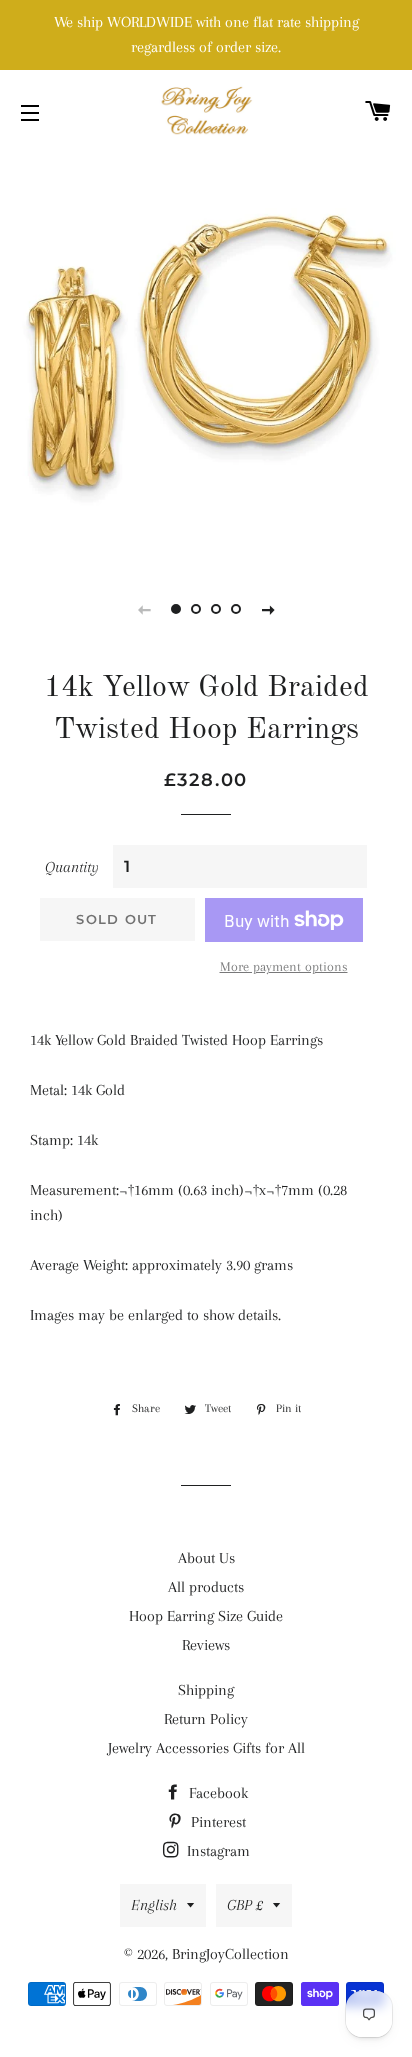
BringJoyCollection (230, 1954)
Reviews (206, 1645)
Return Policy (206, 1719)
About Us (206, 1558)
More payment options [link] (284, 966)
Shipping (206, 1690)
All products (206, 1587)
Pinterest (216, 1822)
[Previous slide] (144, 609)
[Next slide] (268, 609)
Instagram (216, 1851)
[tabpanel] (206, 356)
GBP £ (245, 1905)
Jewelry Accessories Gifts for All (206, 1748)
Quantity (72, 867)
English (154, 1905)
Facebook (216, 1793)
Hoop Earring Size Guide (206, 1616)
